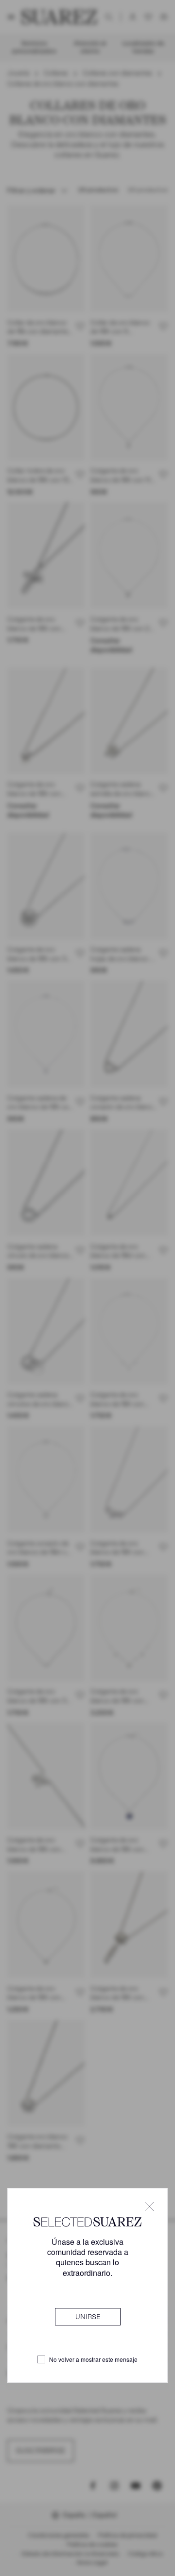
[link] (88, 2317)
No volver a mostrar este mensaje (93, 2359)
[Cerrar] (149, 2206)
